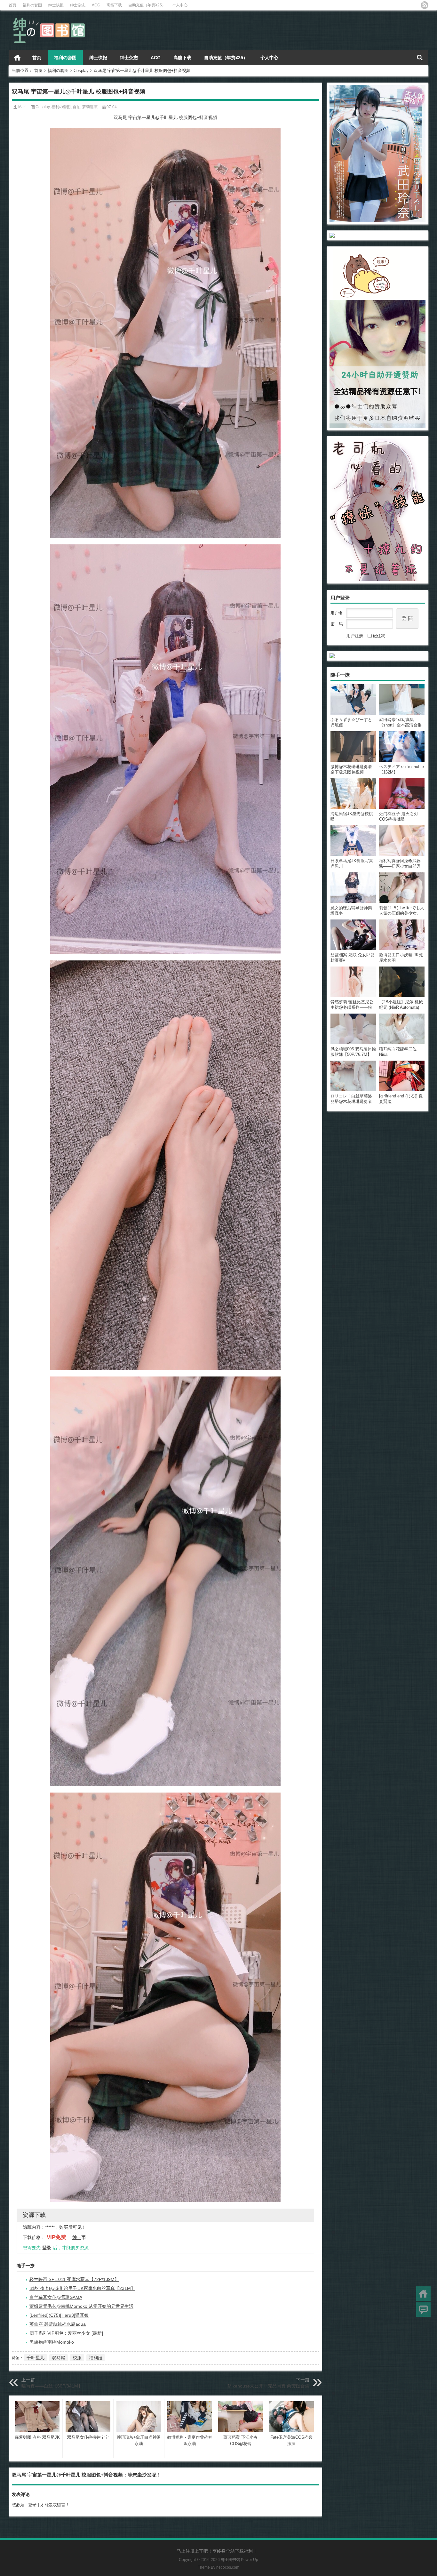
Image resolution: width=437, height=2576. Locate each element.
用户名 (337, 613)
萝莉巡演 (90, 107)
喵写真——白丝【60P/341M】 (52, 2386)
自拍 (76, 107)
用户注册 (355, 636)
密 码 (337, 624)
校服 (77, 2358)
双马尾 (59, 2358)
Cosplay (81, 71)
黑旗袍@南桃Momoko (52, 2342)
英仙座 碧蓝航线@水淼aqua (58, 2324)
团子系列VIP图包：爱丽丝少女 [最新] (66, 2333)
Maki (22, 107)
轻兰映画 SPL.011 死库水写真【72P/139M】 (74, 2279)
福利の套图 (32, 5)
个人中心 (180, 5)
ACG (96, 5)
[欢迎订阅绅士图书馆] (425, 5)
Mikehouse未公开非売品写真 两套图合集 (269, 2386)
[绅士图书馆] (50, 19)
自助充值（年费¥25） (147, 5)
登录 (47, 2248)
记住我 (379, 636)
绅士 (77, 2237)
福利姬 (96, 2358)
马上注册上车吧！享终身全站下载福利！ (217, 2551)
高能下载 (114, 5)
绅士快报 (56, 5)
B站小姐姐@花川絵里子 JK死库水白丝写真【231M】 (82, 2288)
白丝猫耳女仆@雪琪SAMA (56, 2297)
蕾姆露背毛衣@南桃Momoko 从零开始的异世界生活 (81, 2306)
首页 (12, 5)
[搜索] (420, 58)
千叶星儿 (36, 2358)
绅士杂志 (78, 5)
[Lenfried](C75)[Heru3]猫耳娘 (59, 2315)
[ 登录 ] (32, 2505)
